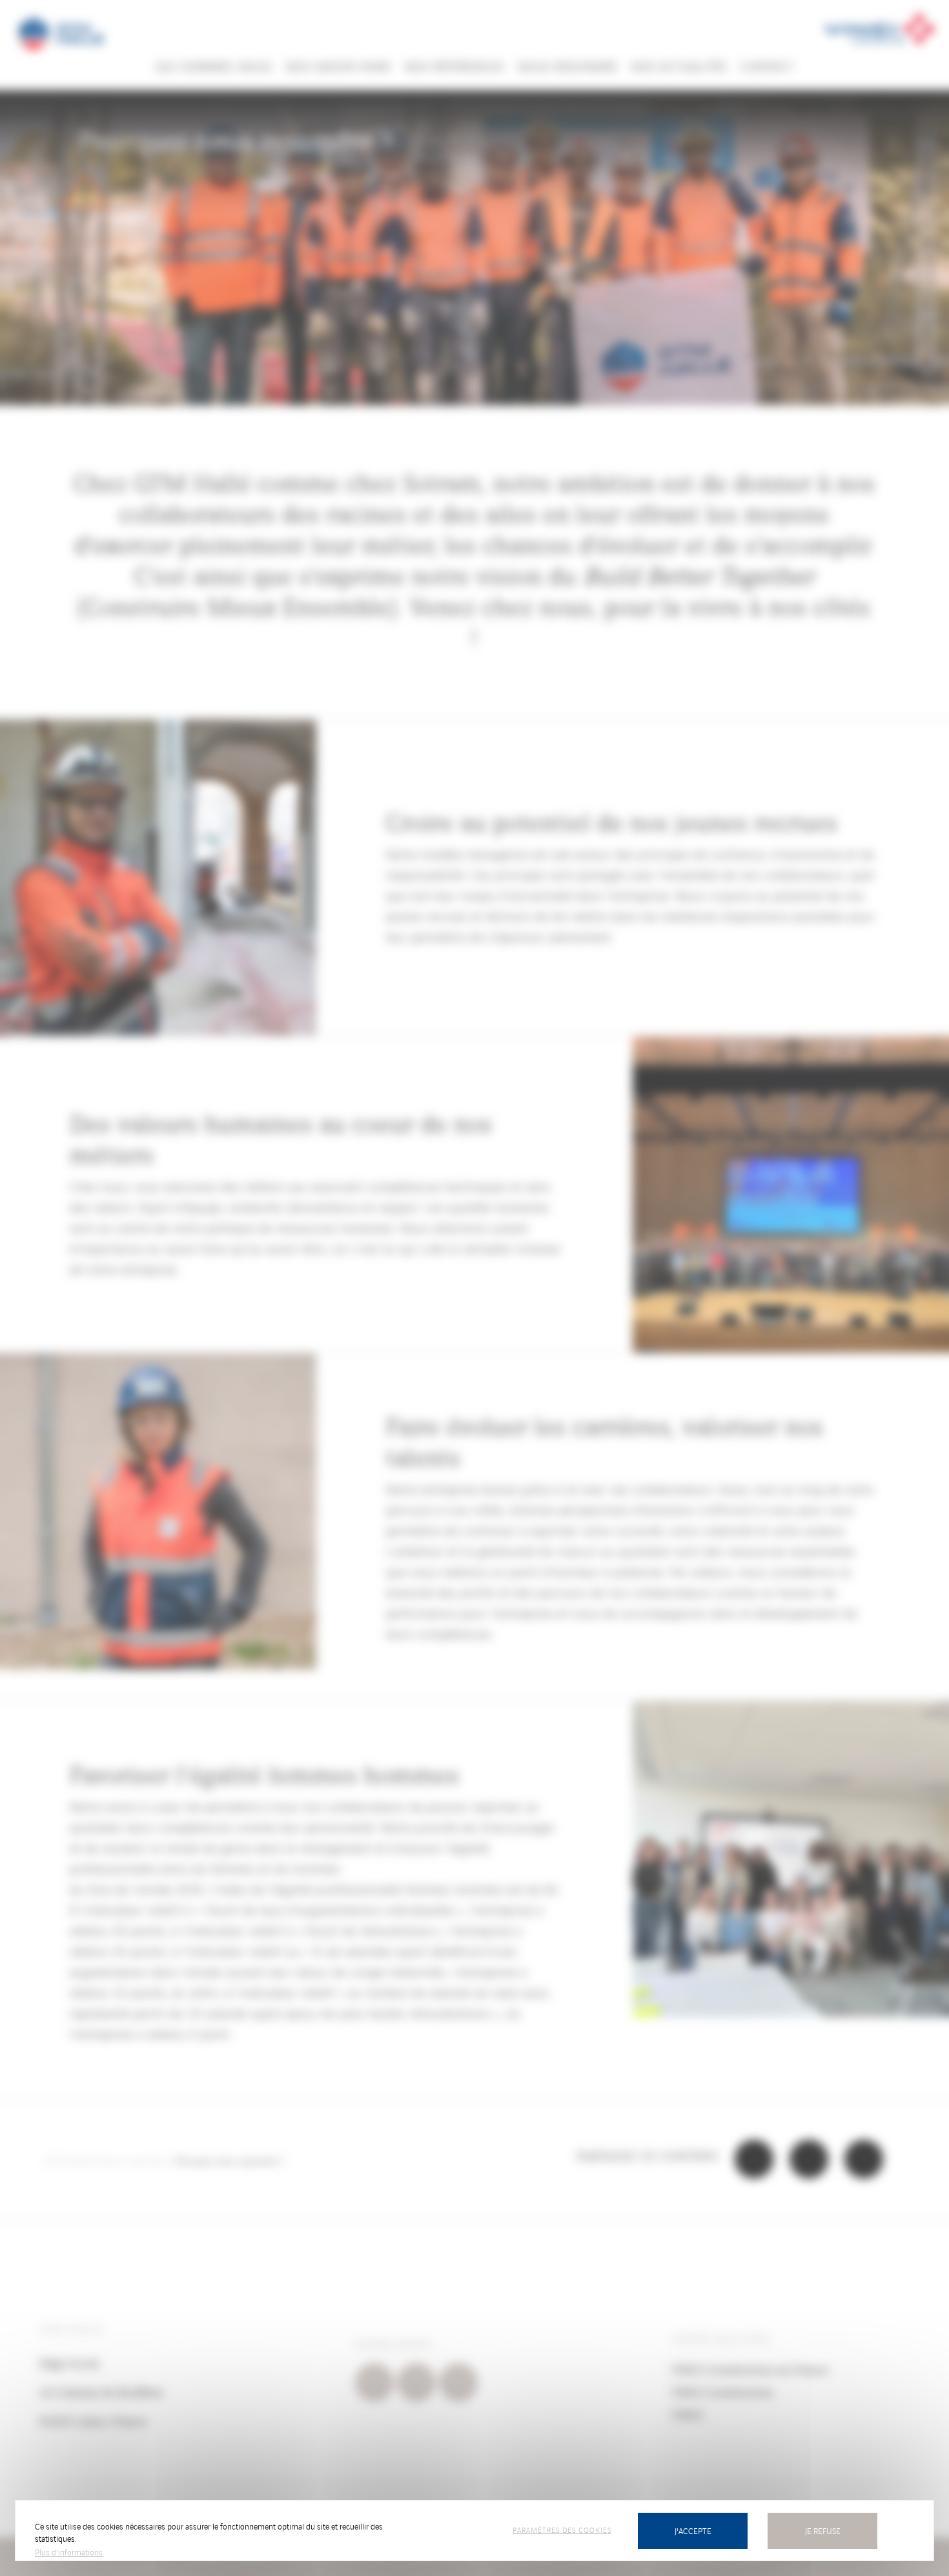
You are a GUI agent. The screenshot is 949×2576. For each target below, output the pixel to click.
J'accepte (693, 2531)
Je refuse (823, 2531)
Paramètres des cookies (562, 2530)
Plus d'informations (69, 2552)
